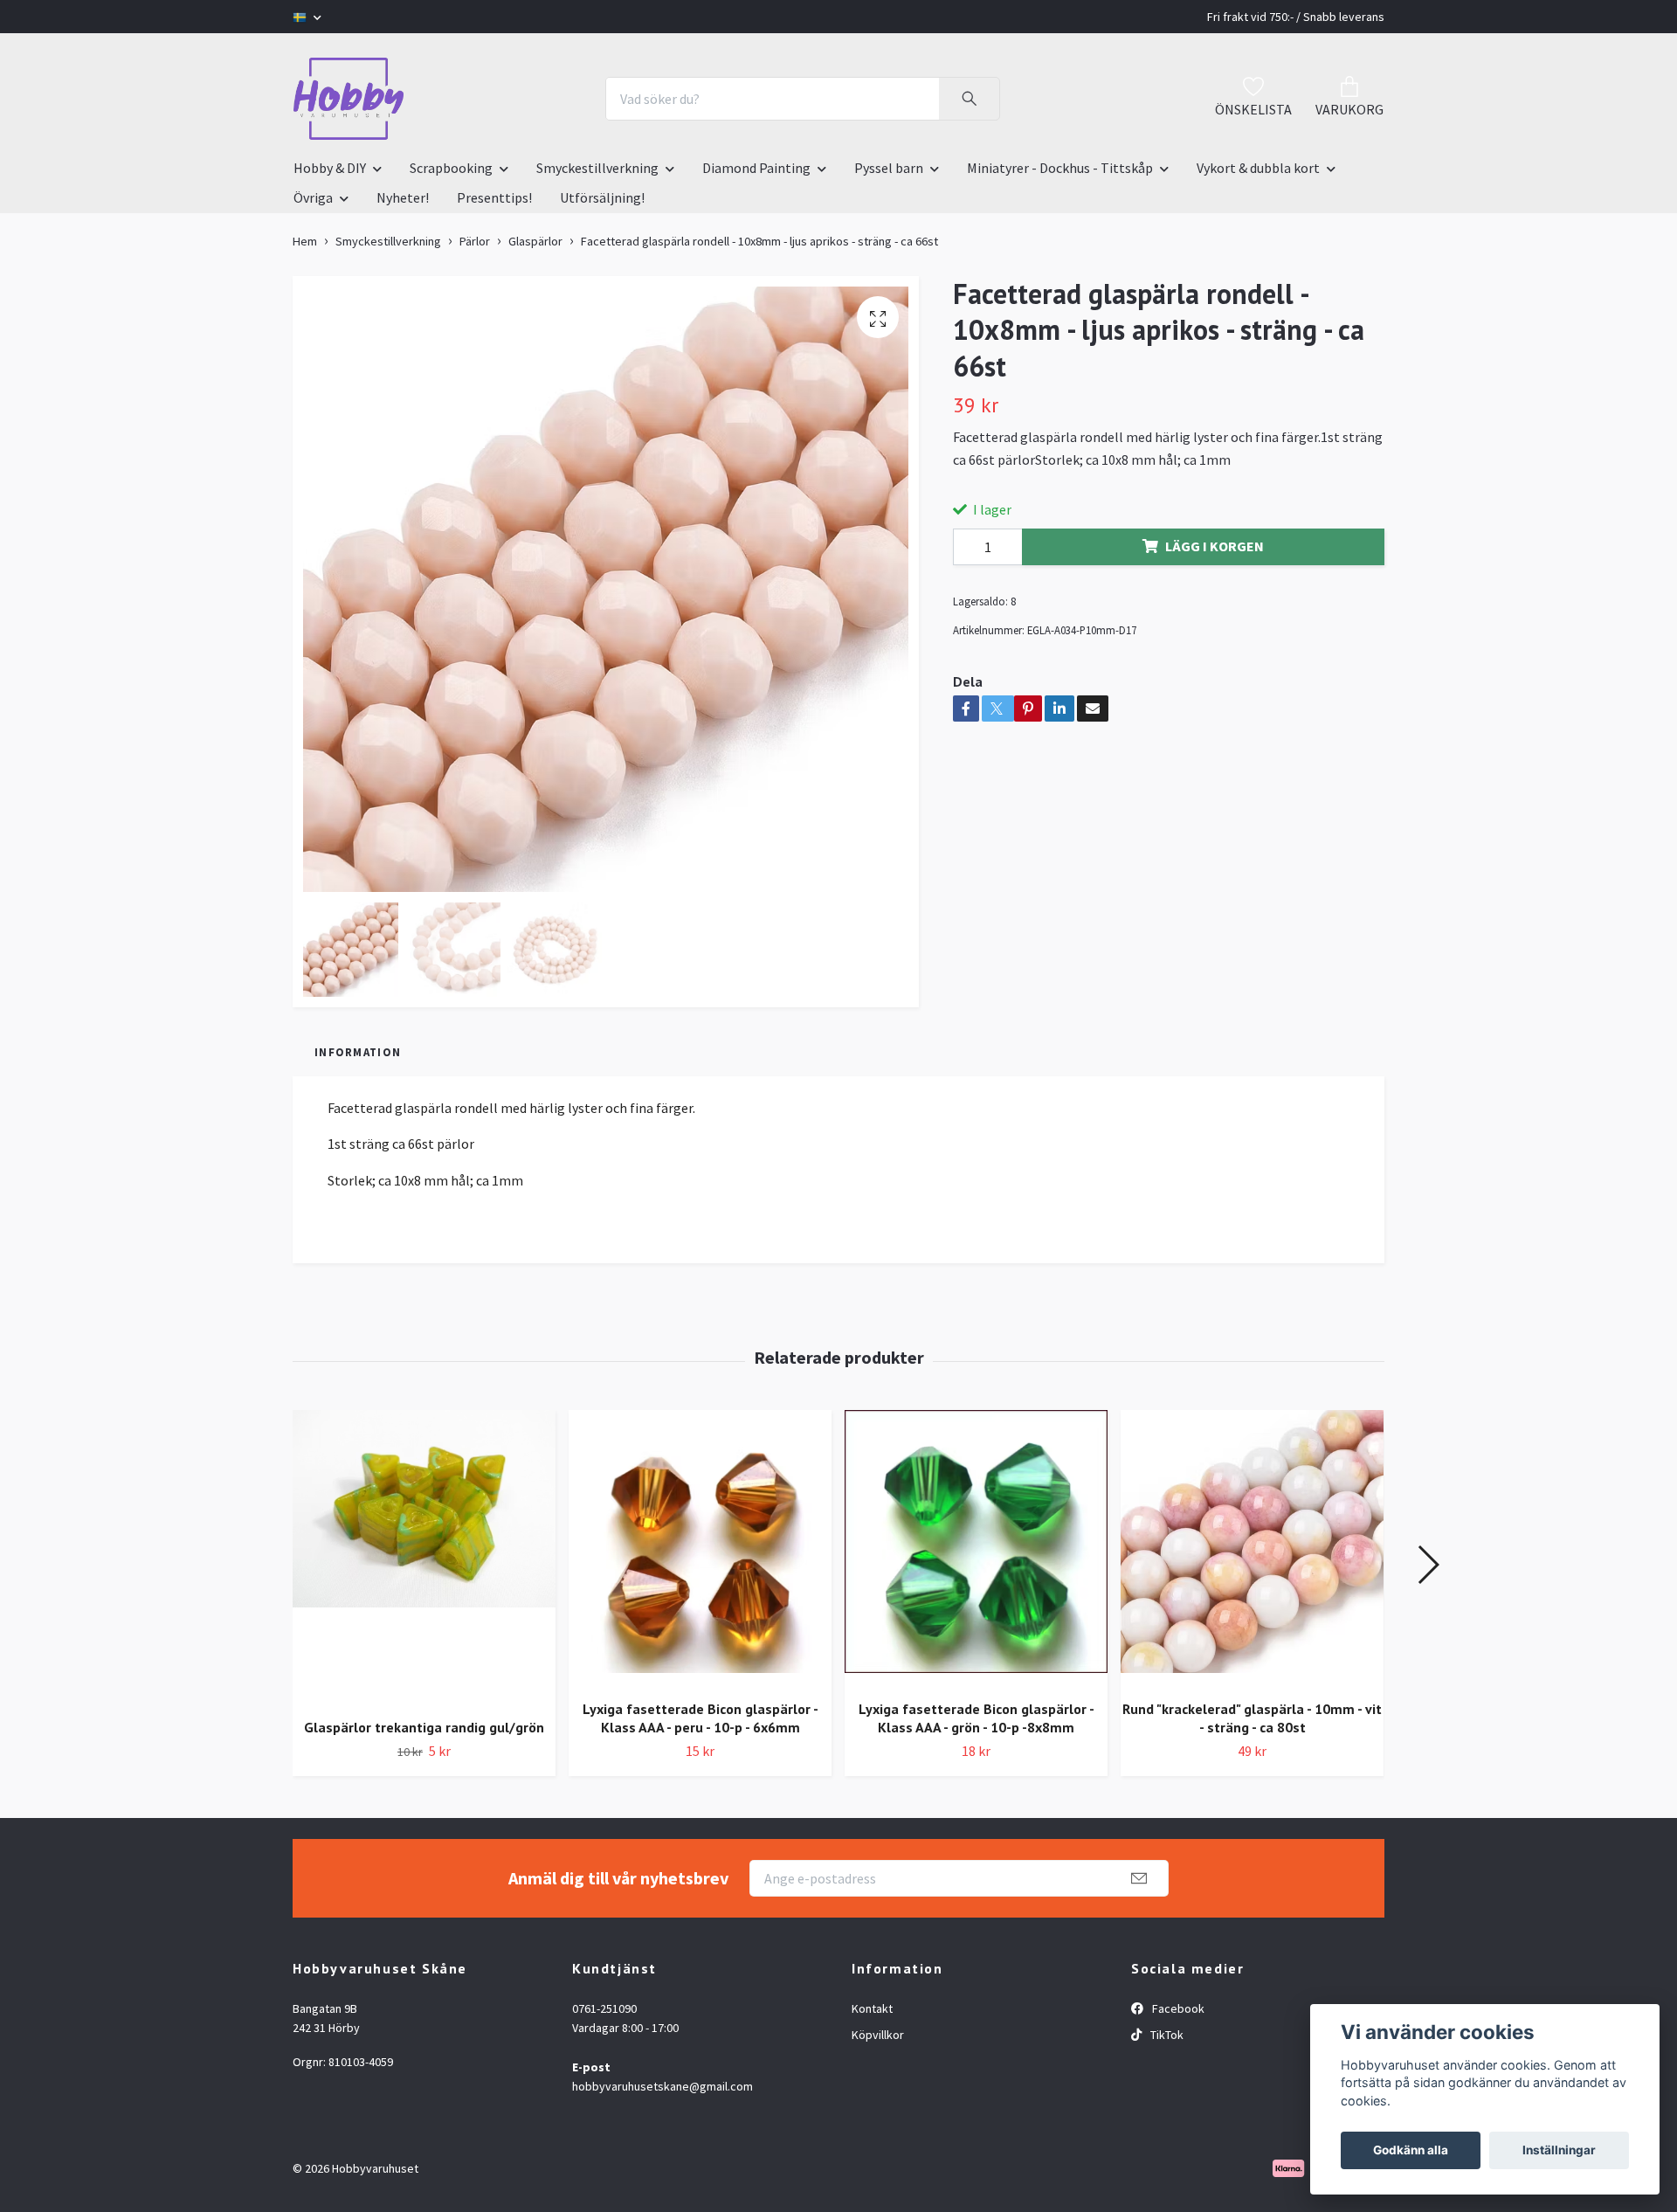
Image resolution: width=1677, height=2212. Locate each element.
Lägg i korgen (1215, 546)
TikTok (1166, 2035)
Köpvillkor (878, 2035)
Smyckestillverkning (597, 168)
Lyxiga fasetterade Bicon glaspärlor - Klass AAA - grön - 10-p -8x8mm (977, 1718)
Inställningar (1559, 2150)
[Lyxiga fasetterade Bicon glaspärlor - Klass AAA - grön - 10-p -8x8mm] (976, 1548)
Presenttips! (494, 197)
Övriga (313, 197)
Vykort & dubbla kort (1258, 168)
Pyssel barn (889, 168)
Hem (305, 241)
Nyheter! (403, 197)
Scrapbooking (451, 168)
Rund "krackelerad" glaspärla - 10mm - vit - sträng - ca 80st (1252, 1718)
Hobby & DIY (330, 168)
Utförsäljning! (602, 197)
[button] (1428, 1565)
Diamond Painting (756, 168)
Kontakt (872, 2008)
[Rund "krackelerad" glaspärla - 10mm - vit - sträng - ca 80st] (1252, 1548)
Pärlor (475, 241)
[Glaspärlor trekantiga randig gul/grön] (424, 1557)
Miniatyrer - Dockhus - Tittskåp (1060, 168)
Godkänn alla (1411, 2150)
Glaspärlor (535, 241)
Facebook (1177, 2008)
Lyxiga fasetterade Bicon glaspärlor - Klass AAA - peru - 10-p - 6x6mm (700, 1718)
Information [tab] (358, 1052)
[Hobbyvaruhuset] (349, 99)
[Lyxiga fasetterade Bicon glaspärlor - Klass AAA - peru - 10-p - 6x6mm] (700, 1548)
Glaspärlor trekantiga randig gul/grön (424, 1727)
